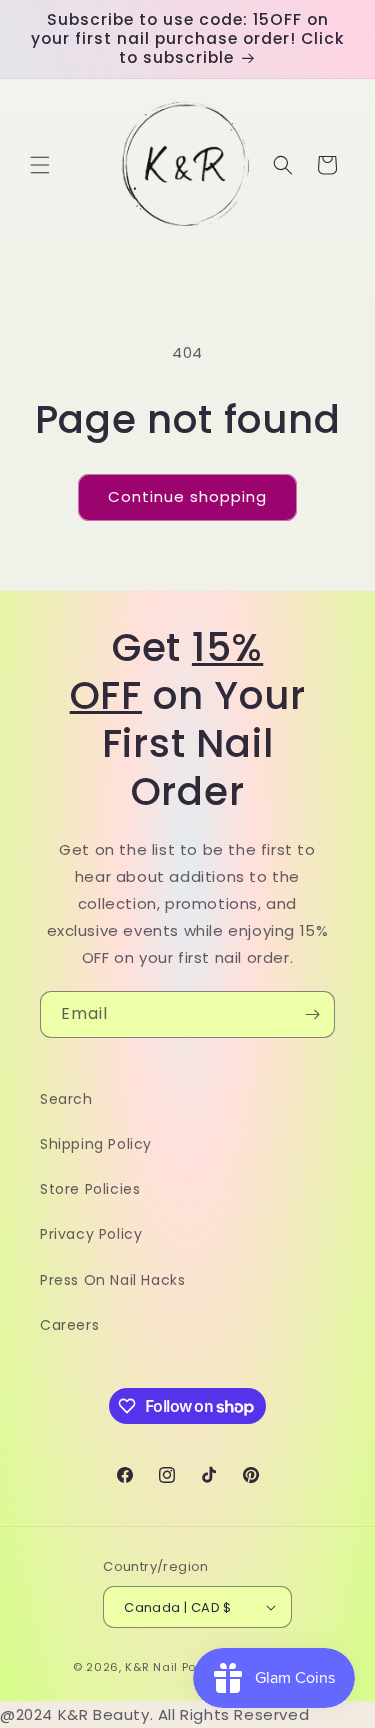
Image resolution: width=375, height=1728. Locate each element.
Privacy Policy (91, 1234)
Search (66, 1099)
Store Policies (90, 1189)
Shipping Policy (96, 1144)
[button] (40, 165)
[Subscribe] (312, 1014)
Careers (69, 1325)
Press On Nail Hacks (112, 1280)
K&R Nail (151, 1667)
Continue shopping (187, 496)
